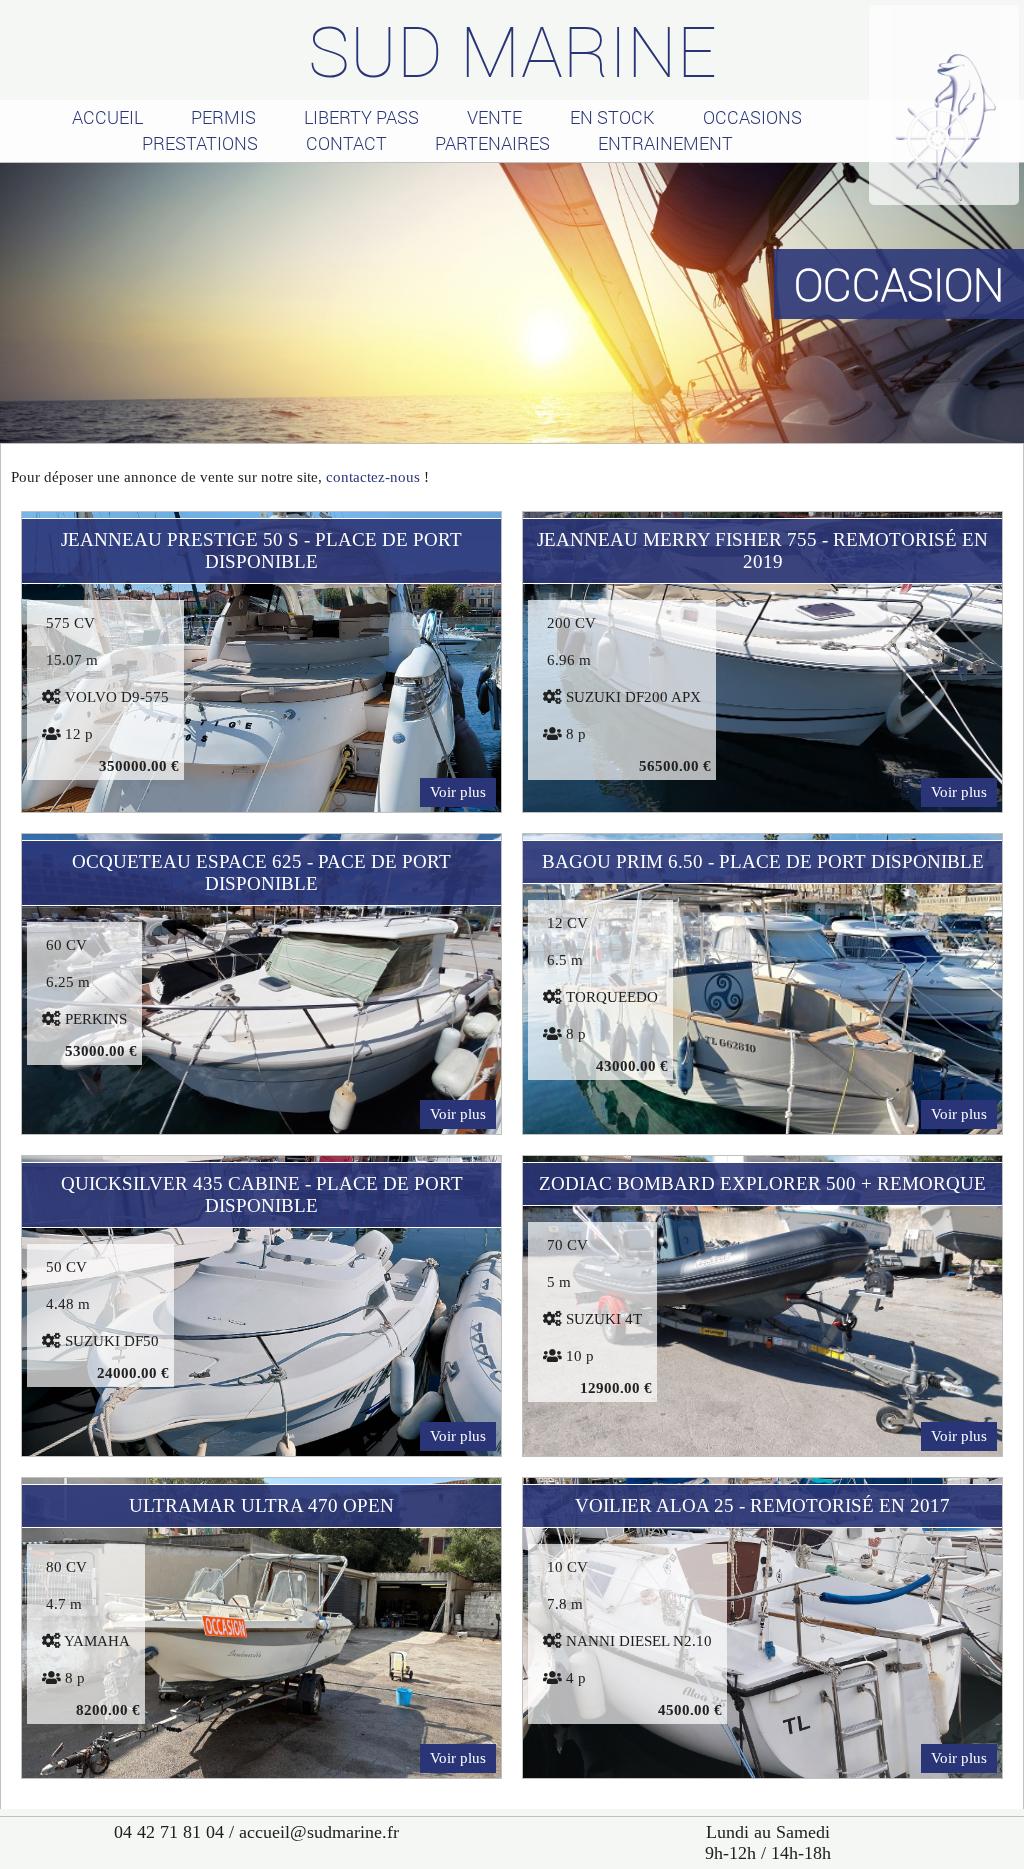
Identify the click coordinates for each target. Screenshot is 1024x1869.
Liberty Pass (361, 117)
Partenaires (492, 143)
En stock (612, 117)
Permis (223, 117)
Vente (494, 117)
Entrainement (665, 143)
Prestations (200, 143)
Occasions (752, 117)
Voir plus (458, 792)
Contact (346, 143)
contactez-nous (373, 477)
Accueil (107, 117)
